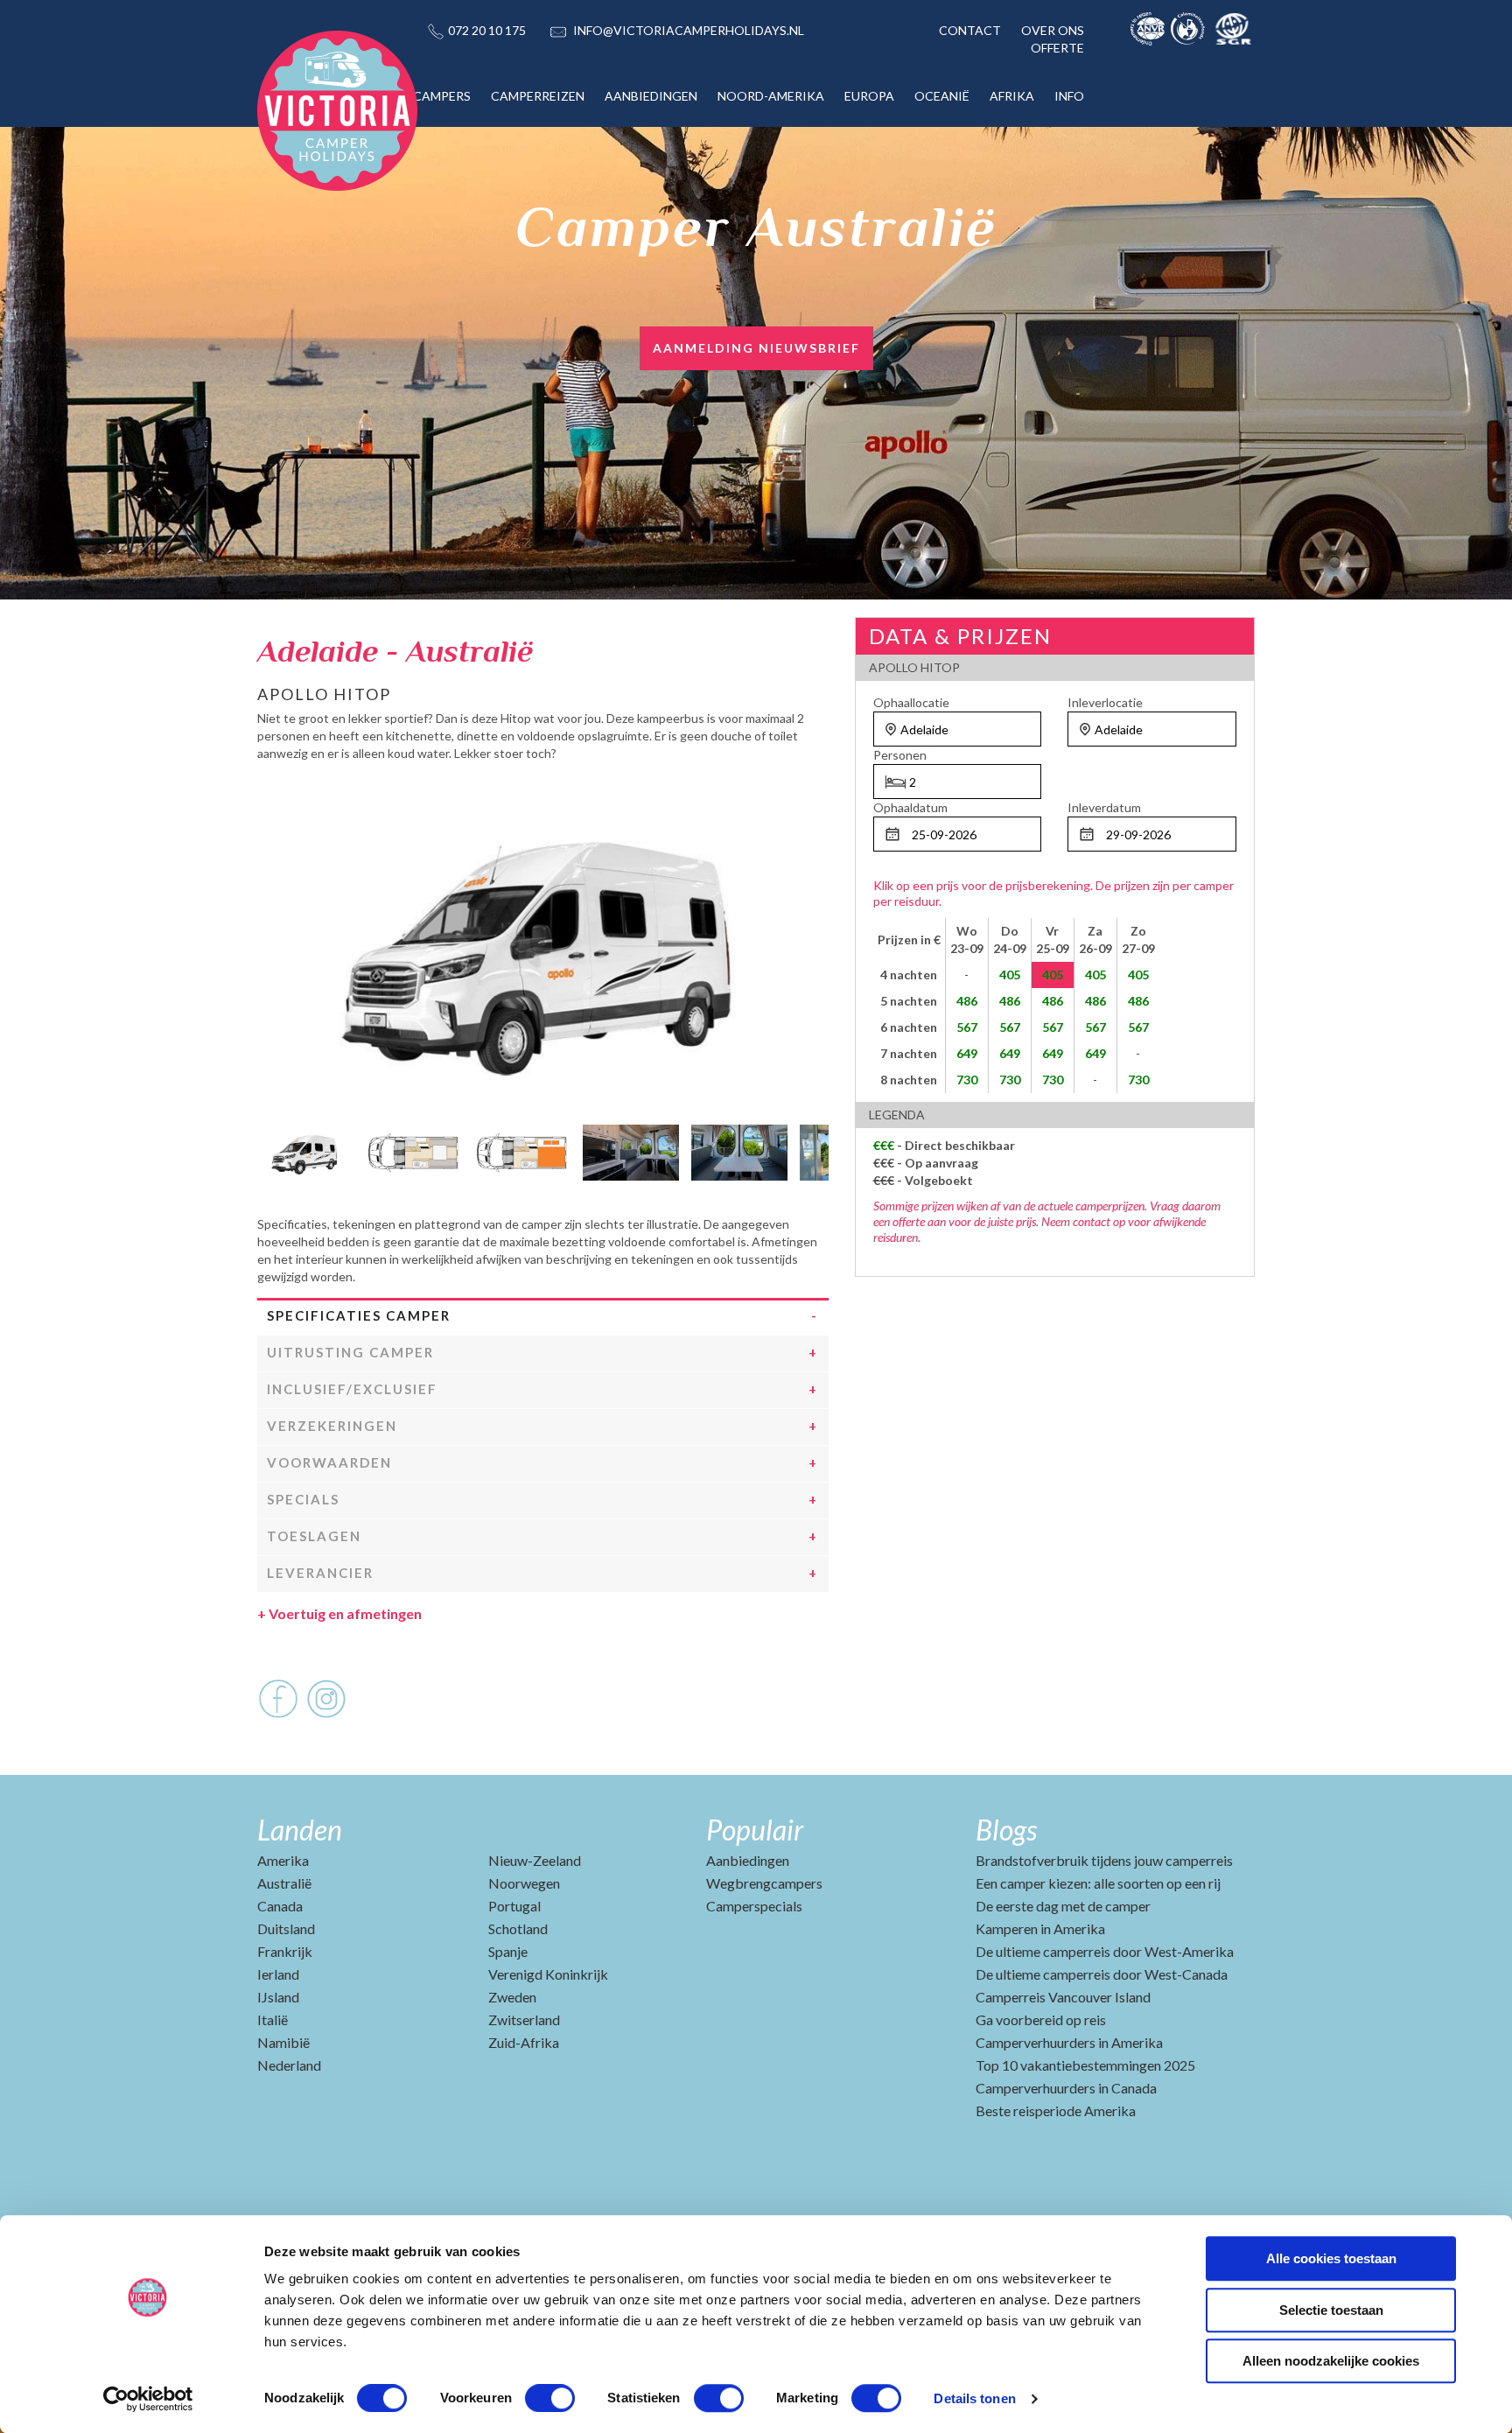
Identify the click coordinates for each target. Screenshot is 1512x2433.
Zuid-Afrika (524, 2042)
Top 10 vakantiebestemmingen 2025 (1085, 2065)
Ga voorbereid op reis (1041, 2019)
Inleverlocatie (1105, 702)
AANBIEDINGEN (651, 96)
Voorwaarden (329, 1462)
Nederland (289, 2065)
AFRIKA (1012, 96)
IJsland (278, 1997)
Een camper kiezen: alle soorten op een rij (1098, 1883)
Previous (270, 1148)
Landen (300, 1830)
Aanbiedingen (748, 1860)
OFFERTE (1057, 48)
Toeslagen (314, 1536)
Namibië (283, 2042)
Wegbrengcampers (764, 1883)
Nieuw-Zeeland (535, 1860)
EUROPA (869, 96)
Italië (273, 2019)
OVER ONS (1053, 30)
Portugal (514, 1906)
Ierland (278, 1974)
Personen (900, 755)
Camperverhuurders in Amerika (1069, 2042)
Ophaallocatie (911, 702)
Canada (280, 1906)
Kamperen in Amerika (1040, 1928)
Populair (755, 1830)
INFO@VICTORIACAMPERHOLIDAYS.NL (689, 30)
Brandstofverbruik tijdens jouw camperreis (1104, 1860)
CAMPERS (442, 96)
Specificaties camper (359, 1315)
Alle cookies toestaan (1331, 2258)
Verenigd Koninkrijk (548, 1974)
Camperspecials (754, 1906)
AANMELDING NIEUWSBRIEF (756, 348)
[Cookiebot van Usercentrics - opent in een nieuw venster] (148, 2399)
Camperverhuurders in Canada (1066, 2088)
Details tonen (974, 2398)
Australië (284, 1883)
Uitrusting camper (350, 1352)
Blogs (1006, 1830)
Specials (303, 1499)
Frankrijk (285, 1951)
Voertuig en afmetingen (339, 1613)
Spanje (508, 1951)
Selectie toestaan (1331, 2310)
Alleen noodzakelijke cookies (1331, 2361)
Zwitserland (524, 2019)
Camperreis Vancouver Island (1063, 1997)
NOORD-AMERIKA (771, 96)
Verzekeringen (332, 1426)
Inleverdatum (1104, 807)
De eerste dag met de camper (1063, 1906)
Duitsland (286, 1928)
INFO (1069, 96)
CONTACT (970, 30)
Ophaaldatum (910, 807)
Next (815, 1148)
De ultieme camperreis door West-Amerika (1105, 1951)
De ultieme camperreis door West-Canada (1102, 1974)
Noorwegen (524, 1883)
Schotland (518, 1928)
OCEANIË (942, 96)
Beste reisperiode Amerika (1056, 2110)
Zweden (512, 1997)
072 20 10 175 (487, 30)
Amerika (283, 1860)
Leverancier (320, 1573)
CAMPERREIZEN (538, 96)
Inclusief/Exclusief (352, 1389)
